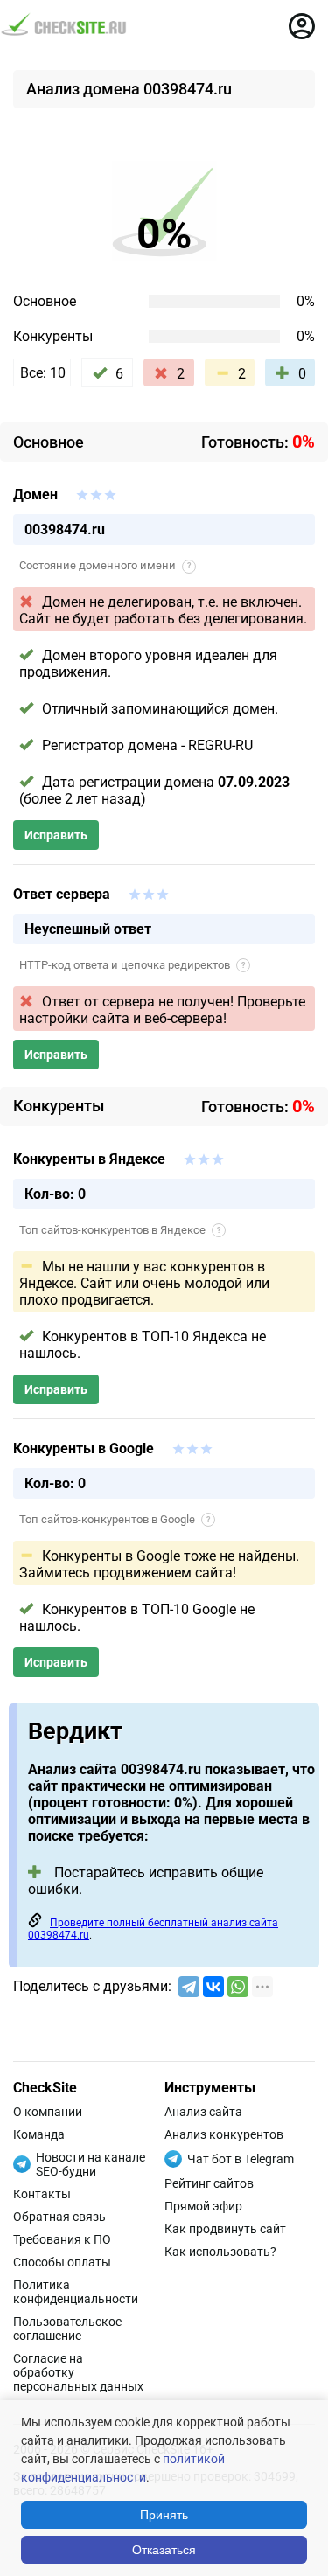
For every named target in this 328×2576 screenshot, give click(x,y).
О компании (48, 2112)
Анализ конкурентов (224, 2134)
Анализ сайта (203, 2112)
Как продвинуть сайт (225, 2229)
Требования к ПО (62, 2239)
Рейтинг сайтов (209, 2183)
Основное (45, 301)
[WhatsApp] (238, 1987)
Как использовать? (220, 2252)
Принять (164, 2515)
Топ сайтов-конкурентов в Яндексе (120, 1230)
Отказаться (164, 2550)
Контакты (42, 2194)
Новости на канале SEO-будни (91, 2164)
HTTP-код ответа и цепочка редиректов (132, 965)
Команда (39, 2134)
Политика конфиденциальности (76, 2292)
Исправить (56, 835)
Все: (43, 373)
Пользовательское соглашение (67, 2329)
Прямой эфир (203, 2206)
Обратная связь (59, 2217)
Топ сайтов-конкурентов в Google (115, 1519)
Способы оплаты (62, 2262)
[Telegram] (189, 1987)
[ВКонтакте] (213, 1987)
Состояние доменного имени (105, 565)
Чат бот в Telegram (241, 2159)
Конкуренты (53, 336)
